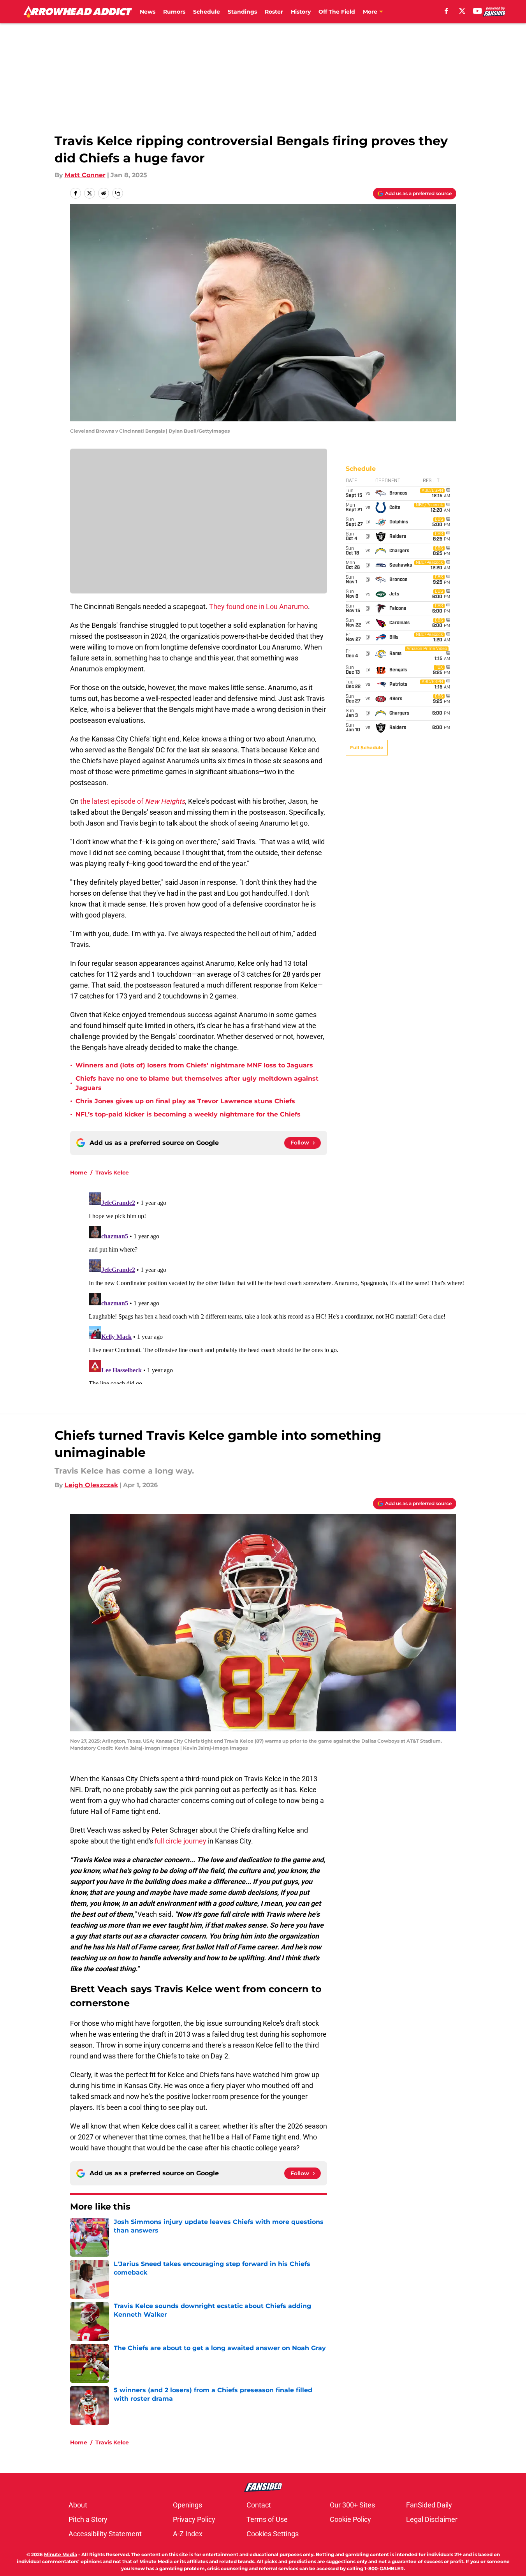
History (301, 12)
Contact (259, 2505)
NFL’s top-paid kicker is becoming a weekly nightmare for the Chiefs (188, 1114)
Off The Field (337, 12)
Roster (274, 12)
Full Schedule (367, 747)
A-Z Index (188, 2534)
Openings (187, 2505)
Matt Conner (85, 175)
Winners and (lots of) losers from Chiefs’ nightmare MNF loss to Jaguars (194, 1065)
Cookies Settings (273, 2534)
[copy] (118, 193)
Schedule (207, 12)
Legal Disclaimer (432, 2519)
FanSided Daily (429, 2505)
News (148, 12)
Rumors (174, 12)
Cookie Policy (350, 2519)
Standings (242, 12)
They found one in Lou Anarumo (259, 607)
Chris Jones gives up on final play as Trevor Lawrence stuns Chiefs (185, 1101)
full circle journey (180, 1841)
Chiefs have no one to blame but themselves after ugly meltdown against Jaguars (197, 1083)
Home (79, 1173)
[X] (462, 11)
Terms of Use (267, 2519)
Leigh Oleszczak (91, 1485)
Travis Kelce (112, 1173)
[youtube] (478, 11)
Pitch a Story (88, 2519)
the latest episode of (133, 801)
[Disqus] (279, 1287)
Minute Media (61, 2554)
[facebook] (446, 11)
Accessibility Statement (105, 2534)
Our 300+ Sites (352, 2505)
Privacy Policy (194, 2519)
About (78, 2505)
